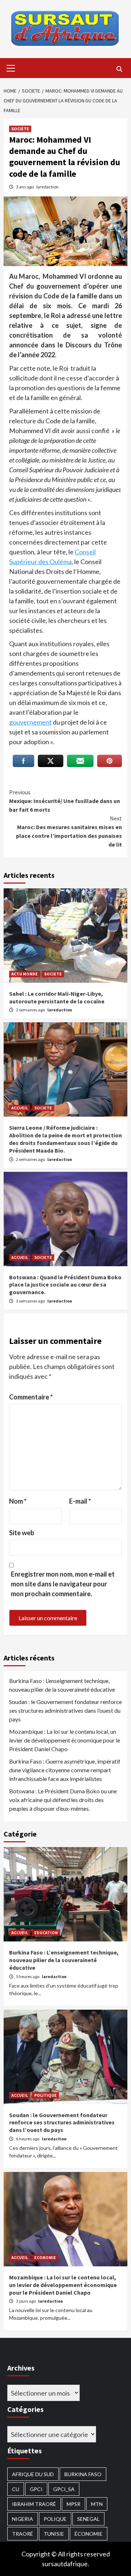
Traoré (23, 2534)
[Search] (119, 69)
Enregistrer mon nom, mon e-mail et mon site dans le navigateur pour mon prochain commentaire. (63, 1584)
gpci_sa (64, 2489)
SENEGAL (88, 2519)
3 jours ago (26, 2301)
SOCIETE (20, 129)
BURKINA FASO (83, 2474)
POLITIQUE (45, 2095)
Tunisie (54, 2534)
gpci (36, 2489)
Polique (55, 2519)
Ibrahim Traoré (34, 2504)
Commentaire (31, 1397)
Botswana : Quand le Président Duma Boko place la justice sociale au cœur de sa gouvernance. (65, 1285)
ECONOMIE (45, 2257)
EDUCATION (46, 1933)
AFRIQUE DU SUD (33, 2474)
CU (16, 2489)
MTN (97, 2504)
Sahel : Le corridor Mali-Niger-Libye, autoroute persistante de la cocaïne (57, 997)
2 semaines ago (31, 1010)
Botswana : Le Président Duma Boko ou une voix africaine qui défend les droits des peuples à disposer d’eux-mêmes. (63, 1800)
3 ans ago (25, 187)
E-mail (80, 1501)
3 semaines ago (31, 1301)
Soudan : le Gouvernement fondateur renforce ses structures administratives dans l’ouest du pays (65, 1710)
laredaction (47, 187)
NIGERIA (23, 2519)
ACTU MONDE (25, 974)
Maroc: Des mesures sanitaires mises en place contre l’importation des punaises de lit (69, 831)
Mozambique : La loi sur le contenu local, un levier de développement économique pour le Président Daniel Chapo (65, 1740)
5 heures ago (28, 1976)
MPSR (74, 2504)
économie (89, 2534)
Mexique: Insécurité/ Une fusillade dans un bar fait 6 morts (65, 801)
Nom (18, 1501)
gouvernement (30, 722)
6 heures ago (28, 2139)
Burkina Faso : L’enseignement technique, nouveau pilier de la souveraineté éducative (62, 1685)
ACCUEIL (20, 1108)
